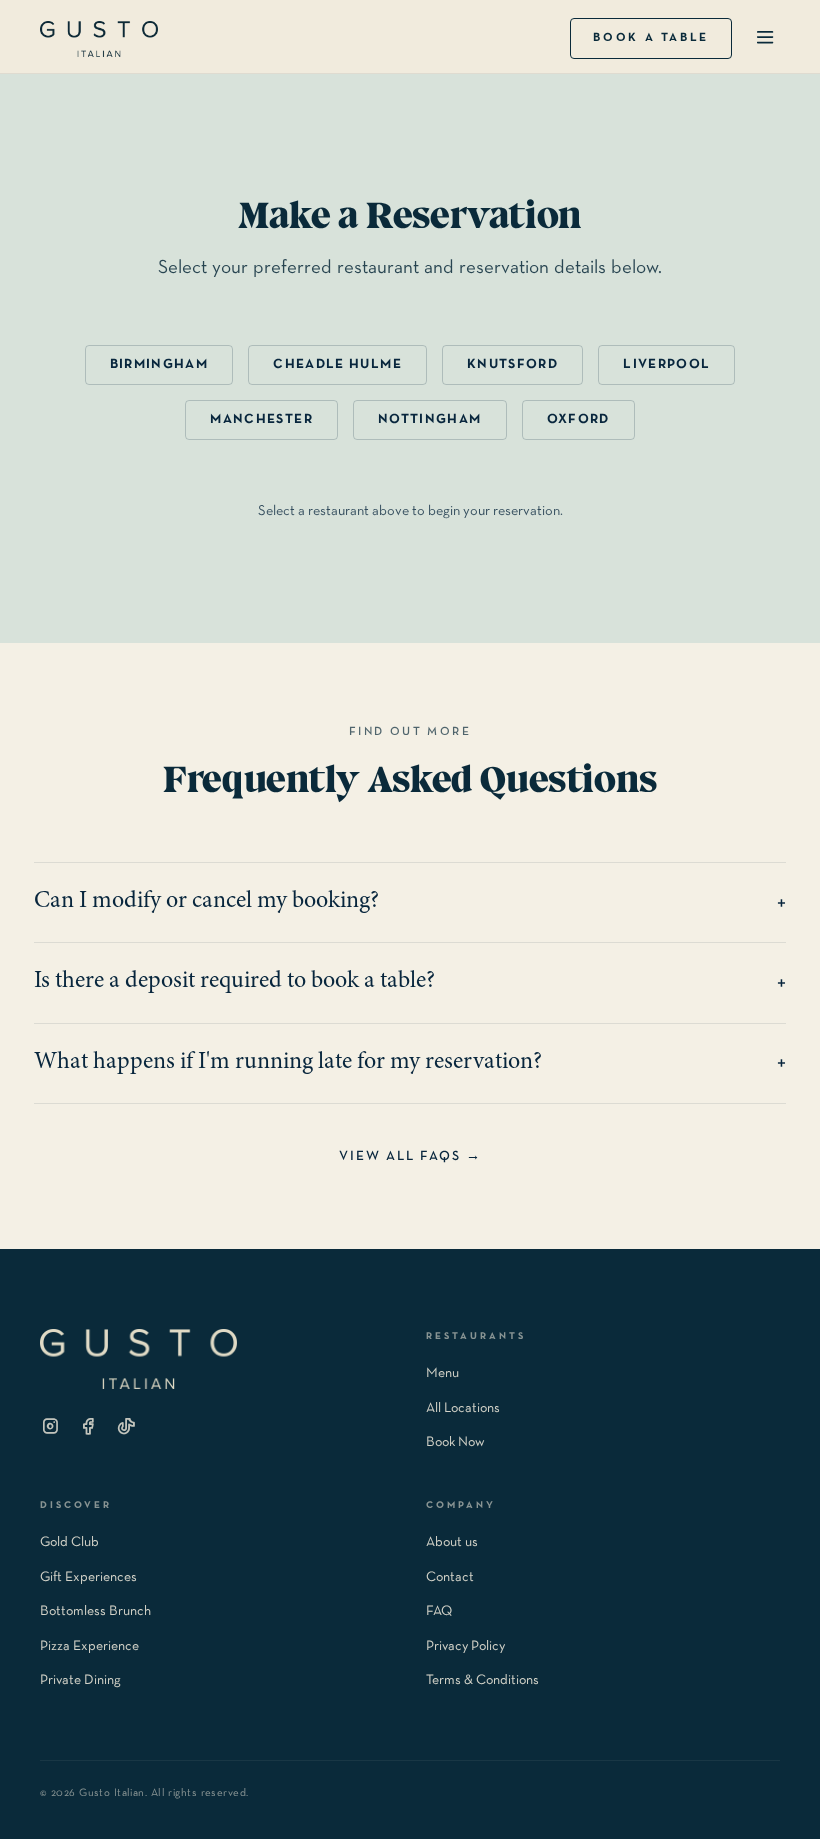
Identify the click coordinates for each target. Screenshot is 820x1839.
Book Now (455, 1442)
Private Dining (80, 1680)
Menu (442, 1373)
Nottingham (430, 419)
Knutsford (512, 364)
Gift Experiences (88, 1577)
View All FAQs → (410, 1156)
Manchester (261, 419)
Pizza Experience (89, 1646)
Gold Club (69, 1542)
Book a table (651, 38)
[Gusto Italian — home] (99, 39)
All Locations (463, 1408)
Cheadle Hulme (337, 364)
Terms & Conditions (482, 1680)
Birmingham (159, 364)
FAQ (439, 1611)
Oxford (578, 419)
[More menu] (765, 38)
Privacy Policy (465, 1646)
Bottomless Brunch (95, 1611)
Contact (450, 1577)
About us (452, 1542)
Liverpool (666, 364)
